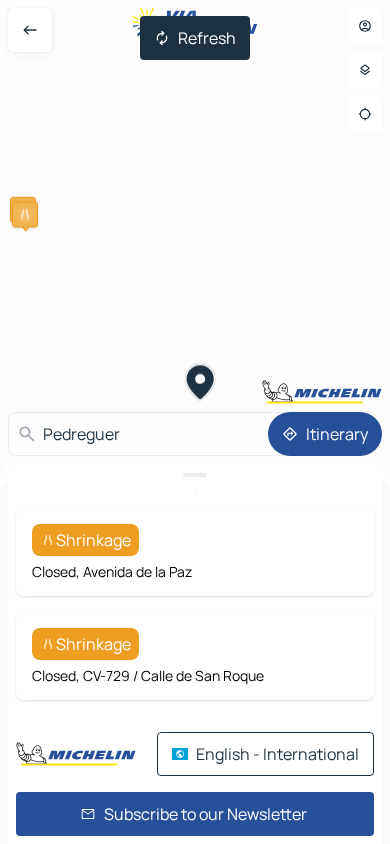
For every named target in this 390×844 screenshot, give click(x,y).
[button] (25, 214)
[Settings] (365, 70)
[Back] (30, 30)
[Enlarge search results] (195, 475)
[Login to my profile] (365, 26)
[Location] (365, 114)
